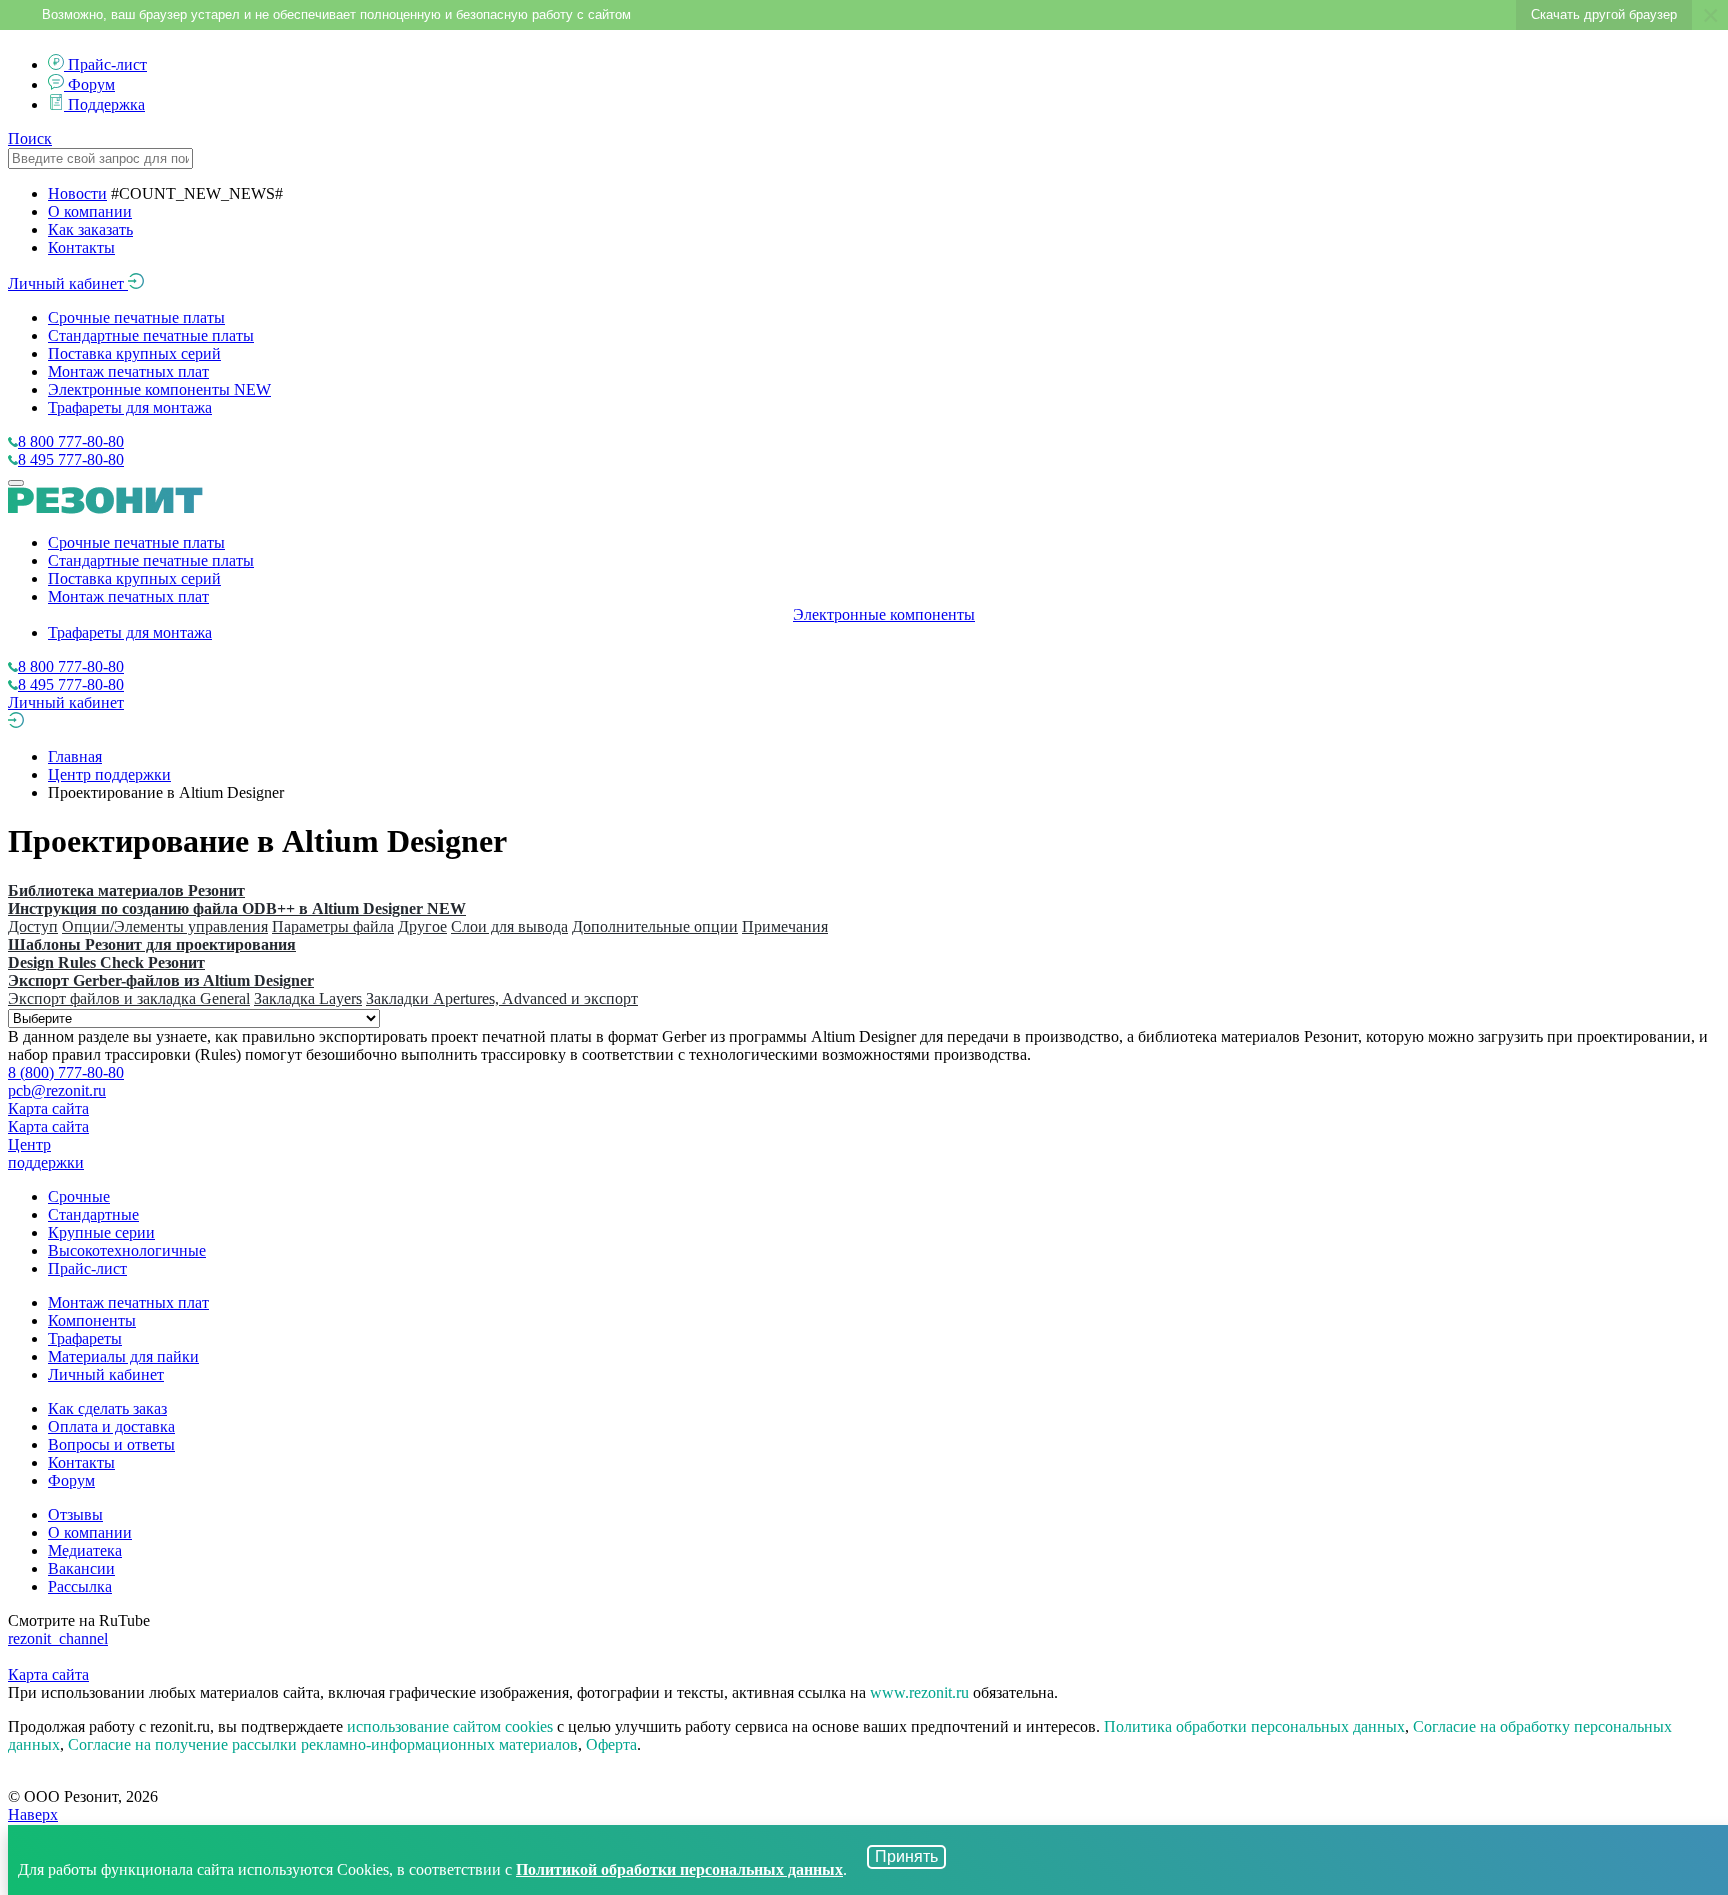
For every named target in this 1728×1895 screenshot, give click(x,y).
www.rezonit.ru (919, 1692)
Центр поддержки (109, 774)
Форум (91, 84)
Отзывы (75, 1514)
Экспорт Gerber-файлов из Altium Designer (161, 980)
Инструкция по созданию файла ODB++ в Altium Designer (237, 908)
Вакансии (81, 1568)
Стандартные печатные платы (151, 335)
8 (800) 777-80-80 (66, 1072)
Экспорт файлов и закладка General (129, 998)
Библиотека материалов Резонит (126, 890)
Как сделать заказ (107, 1408)
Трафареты (85, 1338)
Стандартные (93, 1214)
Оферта (611, 1744)
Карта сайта (48, 1108)
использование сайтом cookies (450, 1726)
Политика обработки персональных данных (1254, 1726)
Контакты (81, 247)
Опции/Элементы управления (165, 926)
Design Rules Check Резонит (106, 962)
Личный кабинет (68, 283)
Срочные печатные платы (136, 317)
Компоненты (92, 1320)
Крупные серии (101, 1232)
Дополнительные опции (655, 926)
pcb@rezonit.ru (57, 1090)
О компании (90, 211)
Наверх (33, 1814)
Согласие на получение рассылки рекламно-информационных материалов (323, 1744)
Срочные (79, 1196)
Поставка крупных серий (134, 353)
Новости (77, 193)
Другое (422, 926)
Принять (906, 1856)
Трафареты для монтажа (130, 407)
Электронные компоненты (159, 389)
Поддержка (106, 104)
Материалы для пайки (123, 1356)
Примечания (785, 926)
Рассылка (80, 1586)
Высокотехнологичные (127, 1250)
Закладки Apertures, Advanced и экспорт (502, 998)
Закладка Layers (308, 998)
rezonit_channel (58, 1638)
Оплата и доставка (111, 1426)
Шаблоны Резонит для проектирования (152, 944)
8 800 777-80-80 (71, 441)
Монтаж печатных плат (128, 371)
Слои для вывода (509, 926)
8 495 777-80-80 (71, 459)
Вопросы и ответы (111, 1444)
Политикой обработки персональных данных (679, 1869)
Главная (75, 756)
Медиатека (85, 1550)
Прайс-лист (107, 64)
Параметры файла (333, 926)
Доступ (33, 926)
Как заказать (90, 229)
